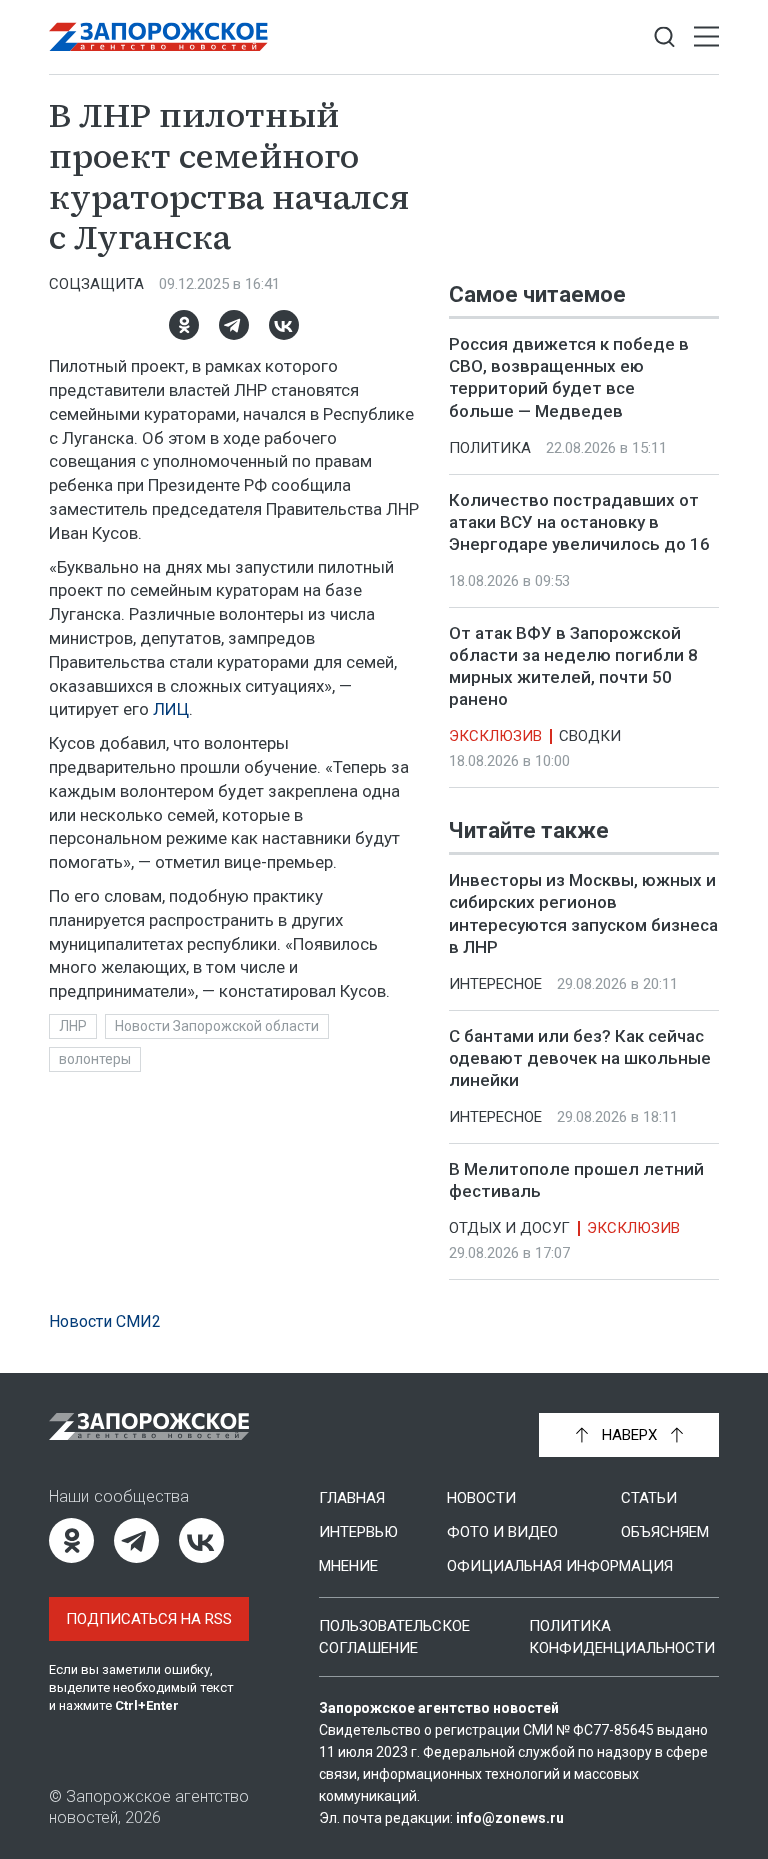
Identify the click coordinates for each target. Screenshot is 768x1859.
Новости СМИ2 (105, 1321)
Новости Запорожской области (217, 1026)
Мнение (348, 1566)
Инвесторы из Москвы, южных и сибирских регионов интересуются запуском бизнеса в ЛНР (583, 914)
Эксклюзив (495, 736)
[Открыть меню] (706, 37)
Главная (352, 1498)
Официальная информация (560, 1566)
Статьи (649, 1498)
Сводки (590, 736)
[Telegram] (234, 325)
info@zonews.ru (510, 1818)
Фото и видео (502, 1532)
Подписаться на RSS (149, 1619)
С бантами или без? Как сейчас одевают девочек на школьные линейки (580, 1058)
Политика (490, 448)
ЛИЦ (171, 709)
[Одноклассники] (184, 325)
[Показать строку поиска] (664, 37)
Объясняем (665, 1532)
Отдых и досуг (509, 1229)
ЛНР (73, 1026)
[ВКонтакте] (284, 325)
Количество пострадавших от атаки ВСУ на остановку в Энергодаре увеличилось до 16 (579, 522)
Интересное (495, 984)
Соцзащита (96, 284)
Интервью (358, 1532)
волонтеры (95, 1059)
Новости (481, 1498)
